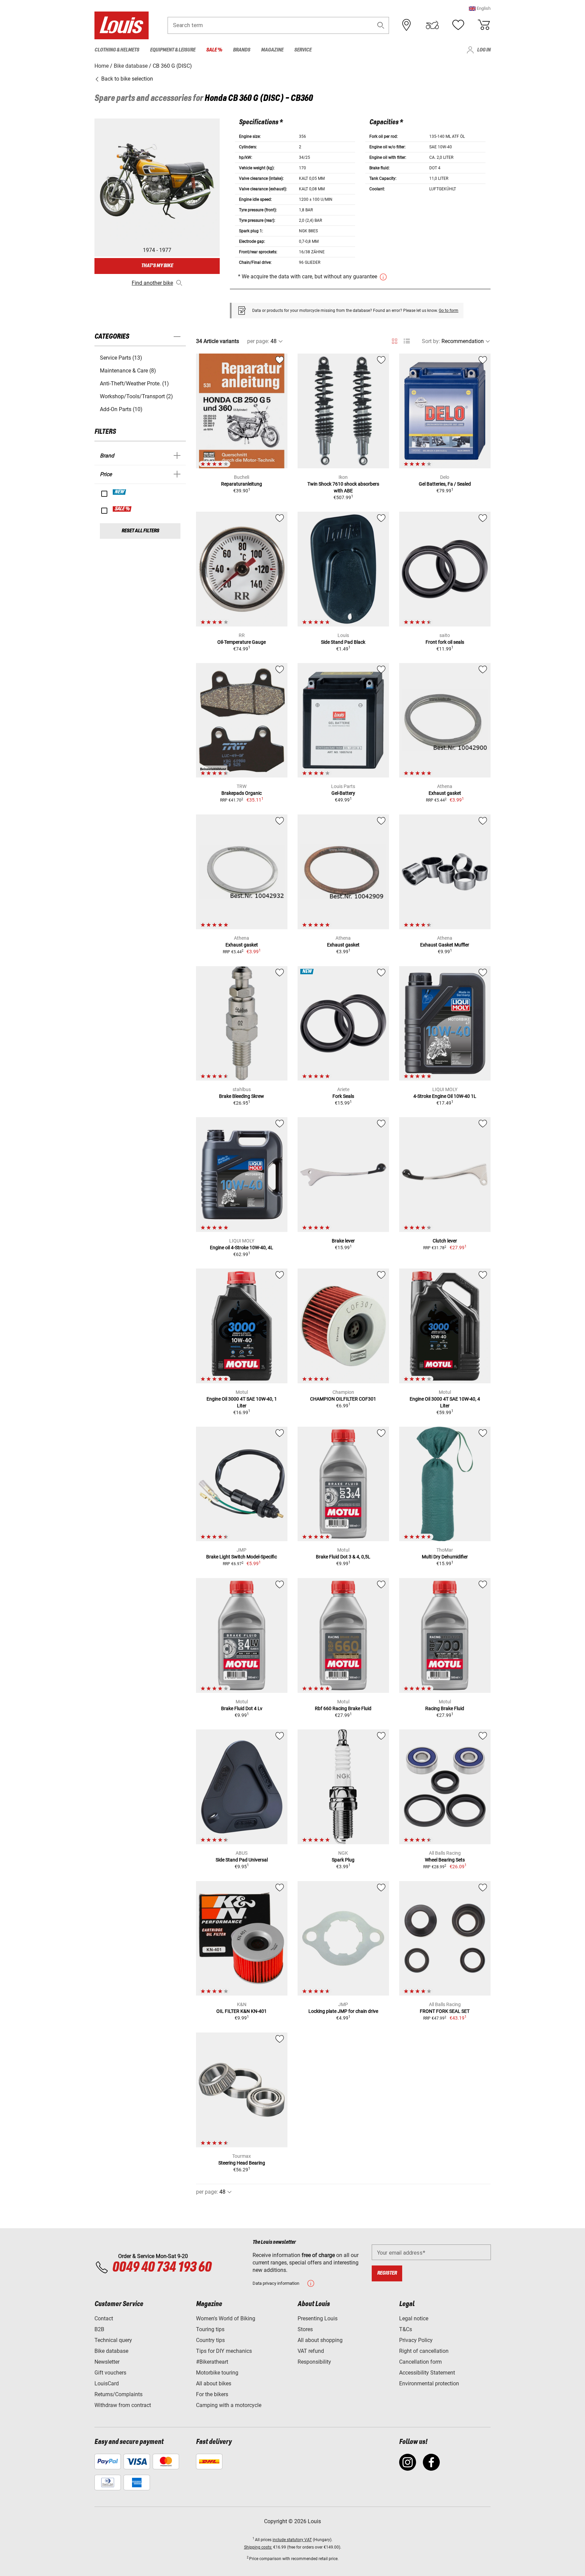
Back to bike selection (126, 79)
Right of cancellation (424, 2351)
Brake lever (343, 1241)
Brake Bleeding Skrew (242, 1096)
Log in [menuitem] (484, 50)
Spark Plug (343, 1860)
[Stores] (407, 25)
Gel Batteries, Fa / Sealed (445, 484)
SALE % (122, 509)
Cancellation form (420, 2362)
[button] (480, 8)
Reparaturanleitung (242, 484)
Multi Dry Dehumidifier (445, 1557)
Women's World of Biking (226, 2318)
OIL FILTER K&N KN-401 (242, 2011)
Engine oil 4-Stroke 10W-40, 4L (242, 1248)
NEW (120, 492)
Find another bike (152, 283)
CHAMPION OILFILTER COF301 (343, 1399)
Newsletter (107, 2362)
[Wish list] (458, 25)
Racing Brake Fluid (445, 1708)
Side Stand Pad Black (343, 642)
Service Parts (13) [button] (121, 358)
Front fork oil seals (445, 642)
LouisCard (107, 2383)
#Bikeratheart (212, 2362)
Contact (104, 2318)
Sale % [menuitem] (214, 50)
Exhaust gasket (445, 793)
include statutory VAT (292, 2540)
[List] (407, 341)
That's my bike (157, 266)
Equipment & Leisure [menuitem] (173, 50)
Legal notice (414, 2318)
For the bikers (212, 2394)
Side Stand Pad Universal (242, 1860)
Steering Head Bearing (242, 2163)
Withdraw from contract (123, 2405)
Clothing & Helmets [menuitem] (117, 50)
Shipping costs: (258, 2547)
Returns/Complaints (118, 2394)
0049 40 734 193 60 (162, 2268)
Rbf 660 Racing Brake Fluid (343, 1708)
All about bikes (214, 2383)
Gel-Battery (343, 793)
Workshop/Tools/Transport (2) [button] (136, 396)
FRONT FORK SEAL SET (445, 2011)
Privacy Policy (416, 2340)
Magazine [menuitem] (272, 50)
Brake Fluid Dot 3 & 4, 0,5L (343, 1557)
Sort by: (431, 341)
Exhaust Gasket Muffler (445, 945)
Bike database (111, 2351)
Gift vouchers (110, 2373)
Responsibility (314, 2362)
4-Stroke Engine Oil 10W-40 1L (445, 1096)
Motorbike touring (217, 2373)
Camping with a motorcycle (229, 2405)
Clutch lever (445, 1241)
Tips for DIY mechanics (224, 2351)
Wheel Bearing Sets (445, 1860)
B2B (99, 2329)
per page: (258, 341)
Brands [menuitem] (242, 50)
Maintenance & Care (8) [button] (128, 371)
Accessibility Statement (427, 2373)
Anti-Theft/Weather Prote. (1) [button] (134, 384)
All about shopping (320, 2340)
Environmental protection (429, 2383)
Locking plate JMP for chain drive (343, 2011)
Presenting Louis (318, 2318)
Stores (305, 2329)
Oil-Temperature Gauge (242, 642)
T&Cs (406, 2329)
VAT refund (311, 2351)
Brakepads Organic (242, 793)
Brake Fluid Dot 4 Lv (242, 1708)
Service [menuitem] (303, 50)
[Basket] (484, 25)
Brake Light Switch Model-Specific (242, 1557)
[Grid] (395, 340)
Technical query (113, 2340)
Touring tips (210, 2329)
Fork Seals (343, 1096)
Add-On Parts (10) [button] (121, 409)
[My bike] (432, 25)
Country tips (210, 2340)
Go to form (449, 311)
